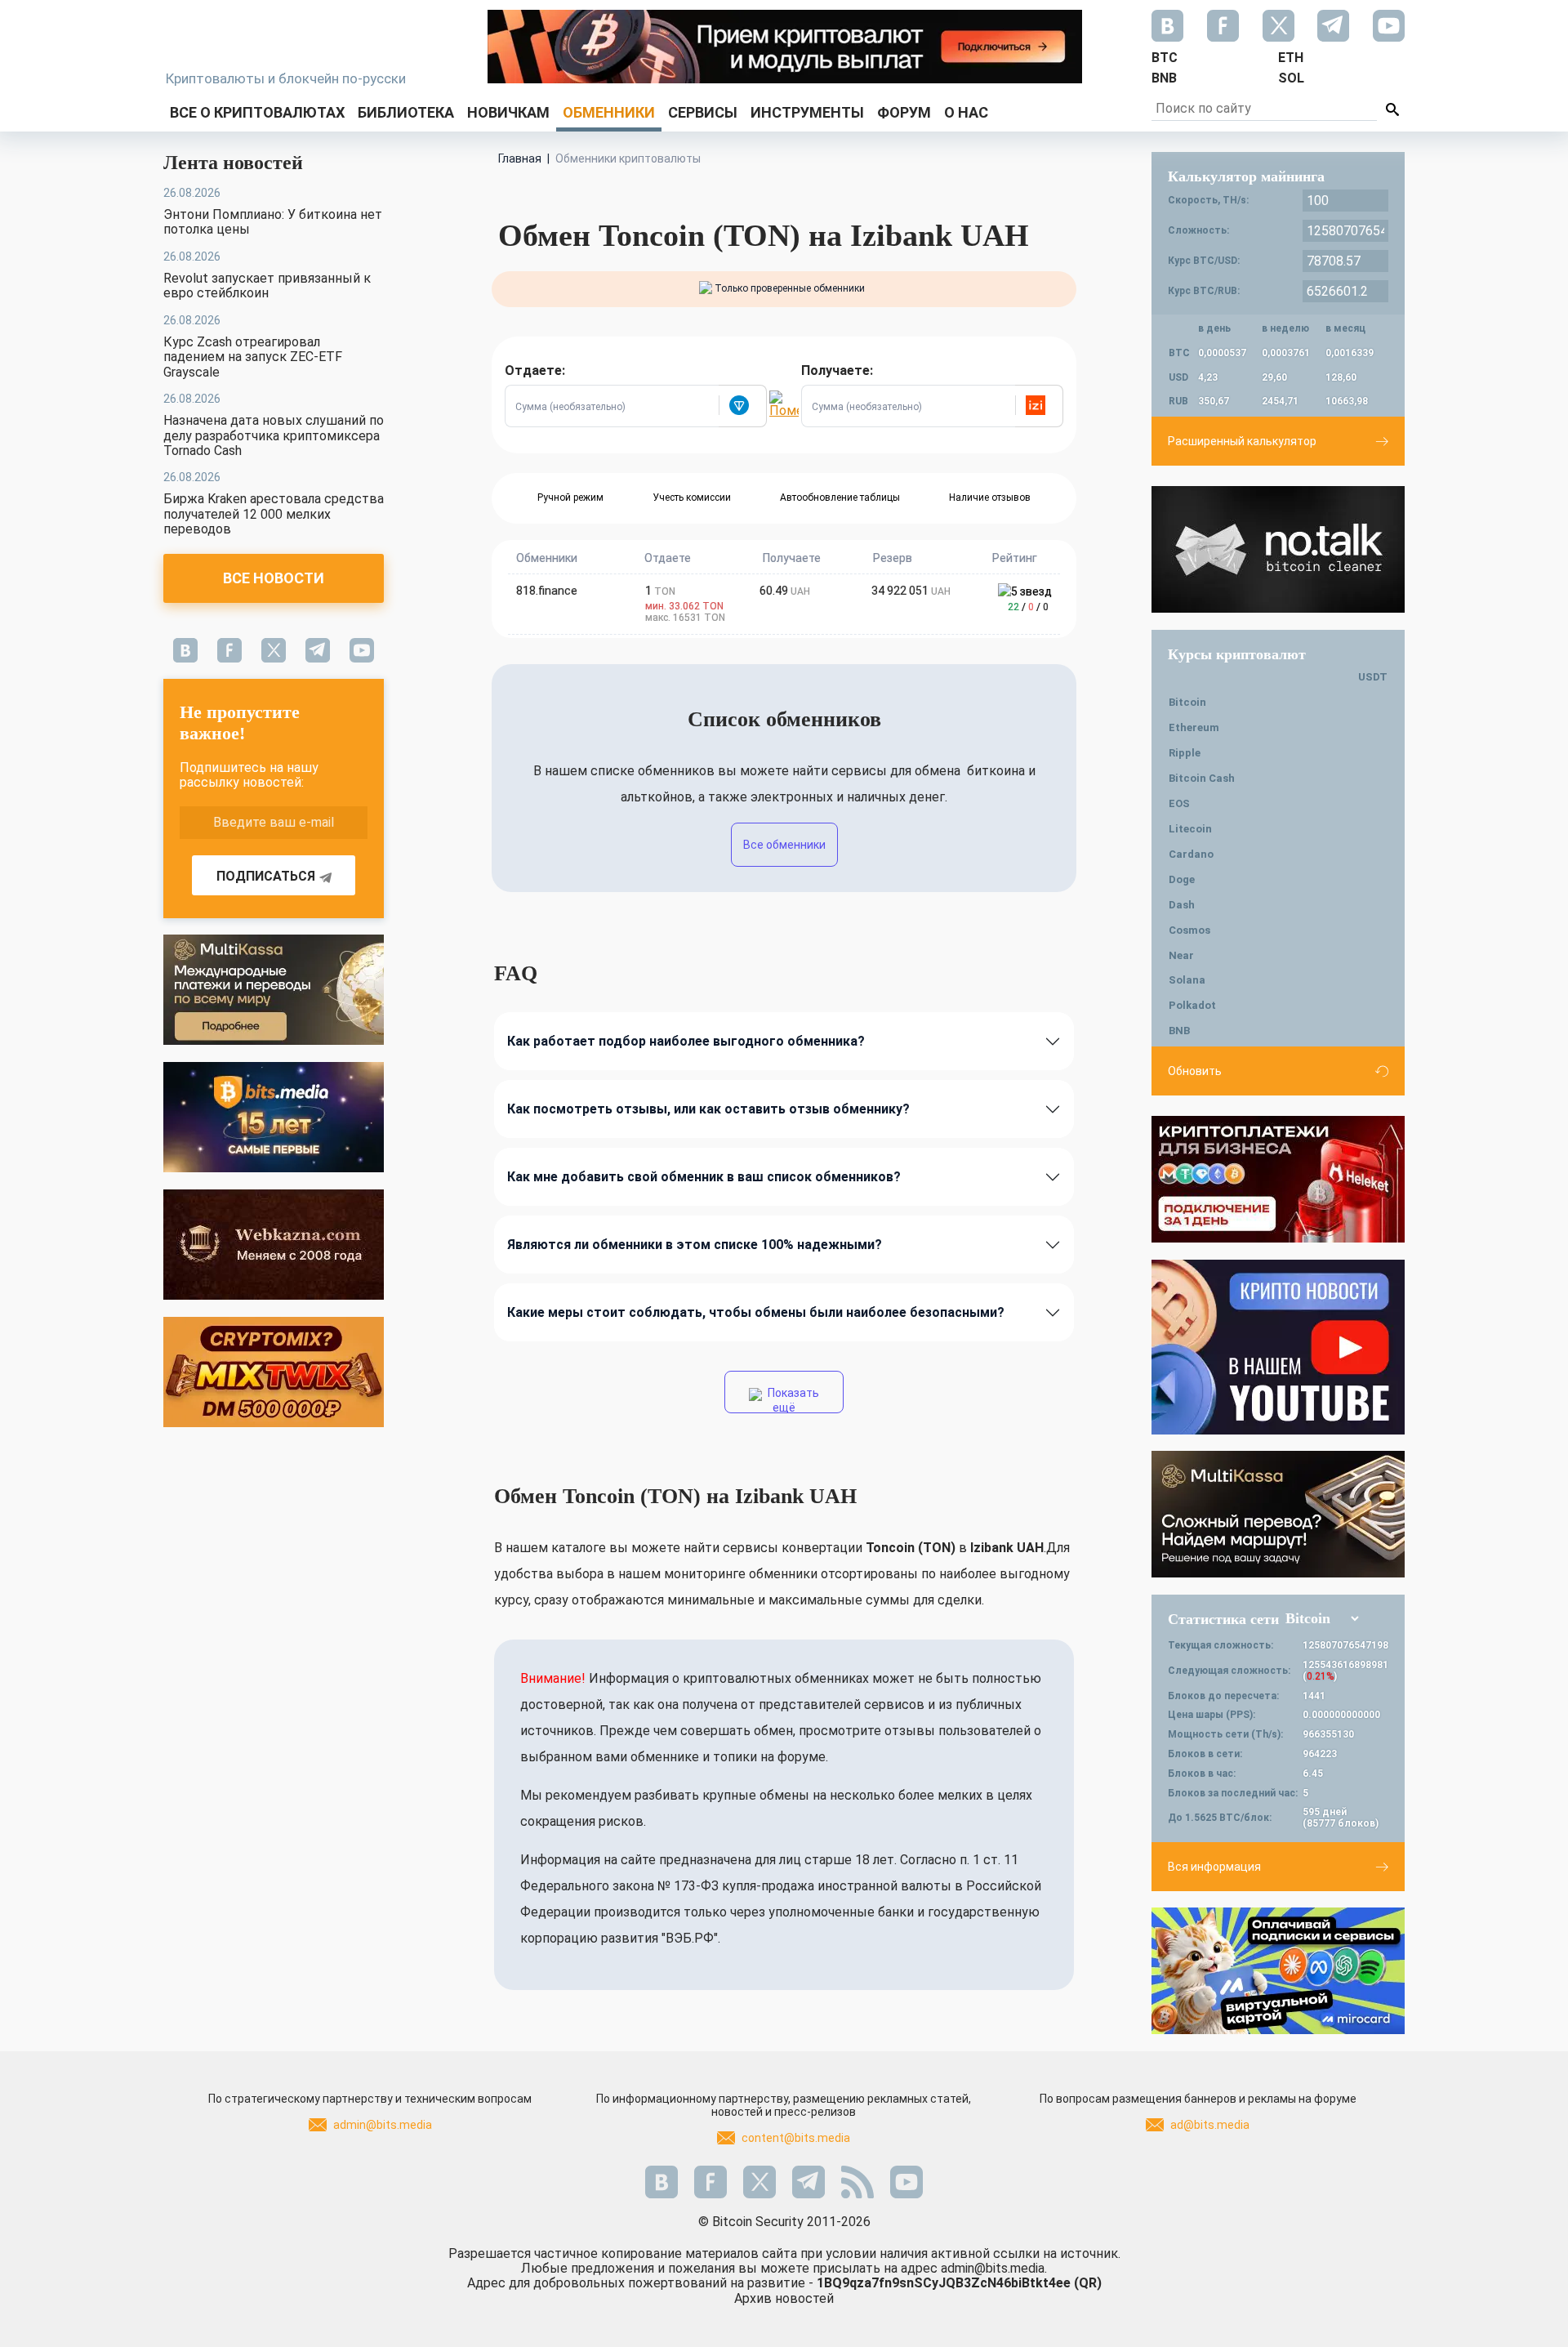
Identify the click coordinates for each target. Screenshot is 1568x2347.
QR (1088, 2283)
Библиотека (406, 112)
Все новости (274, 578)
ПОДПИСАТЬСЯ (266, 876)
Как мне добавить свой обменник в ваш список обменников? (704, 1177)
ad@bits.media (1210, 2125)
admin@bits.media (383, 2125)
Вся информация (1214, 1867)
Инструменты (807, 112)
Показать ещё (792, 1400)
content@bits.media (796, 2138)
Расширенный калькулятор (1242, 441)
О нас (966, 112)
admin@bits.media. (994, 2268)
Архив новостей (784, 2298)
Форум (904, 112)
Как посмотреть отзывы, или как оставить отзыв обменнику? (708, 1109)
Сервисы (703, 112)
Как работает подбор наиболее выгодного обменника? (686, 1041)
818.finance (547, 591)
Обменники (609, 112)
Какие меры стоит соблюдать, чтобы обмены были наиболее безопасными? (756, 1312)
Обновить (1195, 1071)
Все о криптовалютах (257, 112)
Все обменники (784, 845)
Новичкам (508, 112)
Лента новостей (233, 163)
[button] (742, 406)
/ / (1028, 607)
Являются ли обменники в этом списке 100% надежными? (695, 1245)
